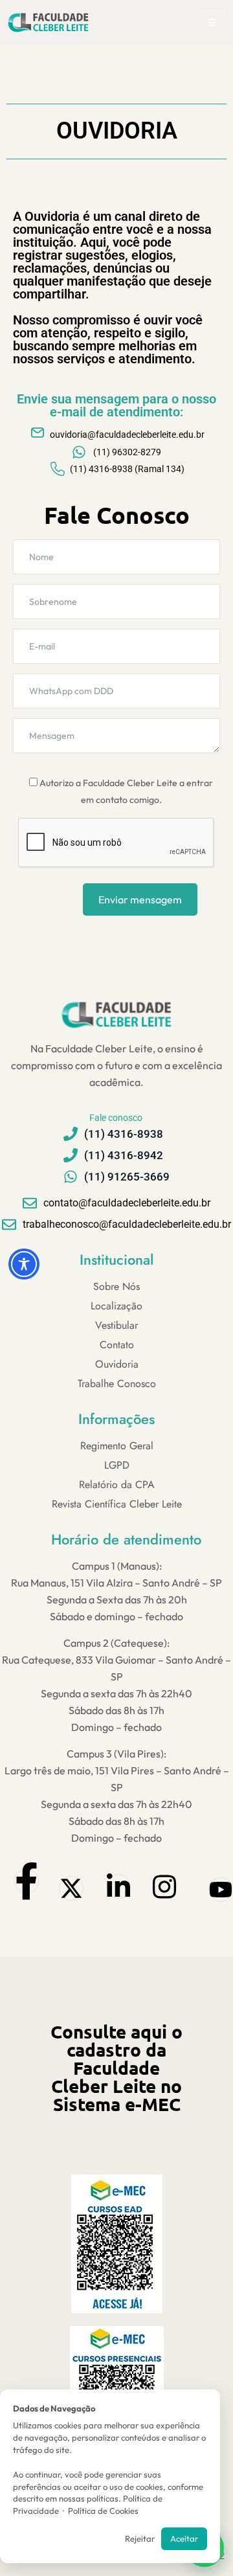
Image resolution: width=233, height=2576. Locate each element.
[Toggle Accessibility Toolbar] (24, 1264)
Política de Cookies (103, 2511)
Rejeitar (140, 2538)
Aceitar (184, 2538)
